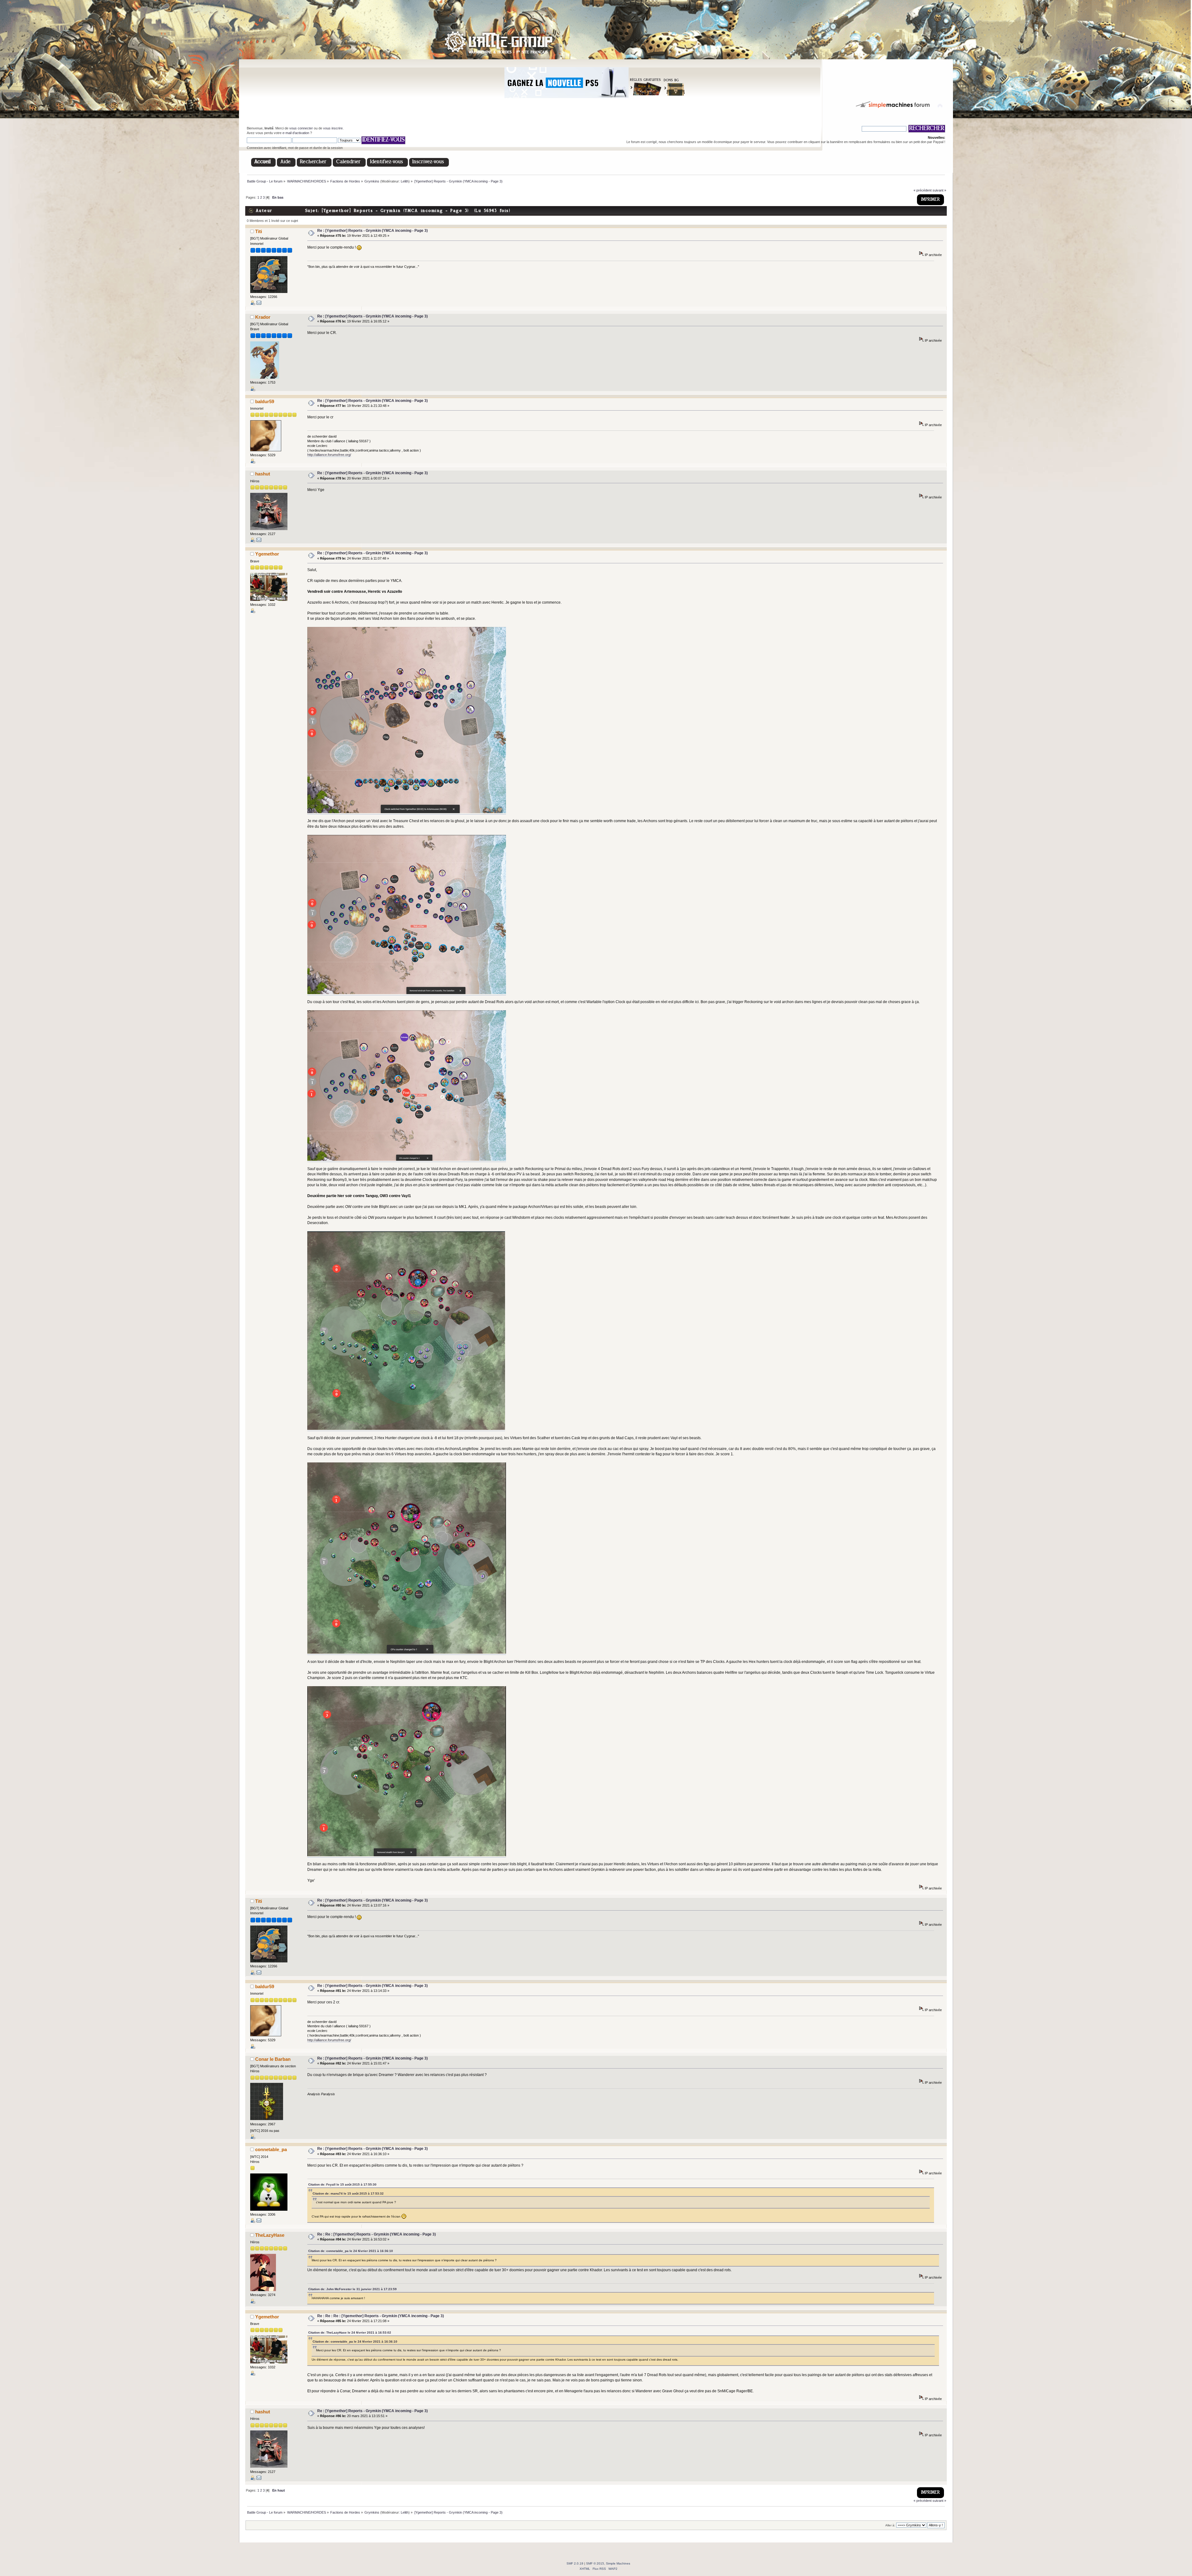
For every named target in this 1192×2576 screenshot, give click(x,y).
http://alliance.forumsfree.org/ (329, 455)
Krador (263, 317)
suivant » (939, 190)
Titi (259, 231)
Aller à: (890, 2525)
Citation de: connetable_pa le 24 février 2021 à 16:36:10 (351, 2251)
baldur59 (265, 401)
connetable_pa (271, 2149)
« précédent (923, 190)
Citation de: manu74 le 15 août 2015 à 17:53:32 (348, 2193)
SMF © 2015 (595, 2563)
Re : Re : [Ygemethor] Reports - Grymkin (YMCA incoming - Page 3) (377, 2234)
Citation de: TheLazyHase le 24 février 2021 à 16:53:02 (350, 2333)
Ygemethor (267, 554)
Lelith (405, 181)
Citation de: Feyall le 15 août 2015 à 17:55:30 (342, 2184)
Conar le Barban (273, 2059)
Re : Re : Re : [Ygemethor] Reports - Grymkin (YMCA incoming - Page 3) (381, 2316)
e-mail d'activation (296, 133)
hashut (263, 474)
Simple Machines (618, 2563)
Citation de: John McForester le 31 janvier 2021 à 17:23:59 (352, 2289)
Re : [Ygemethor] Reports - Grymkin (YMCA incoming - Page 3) (372, 231)
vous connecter (301, 128)
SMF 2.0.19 (575, 2563)
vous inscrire (333, 128)
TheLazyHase (270, 2235)
